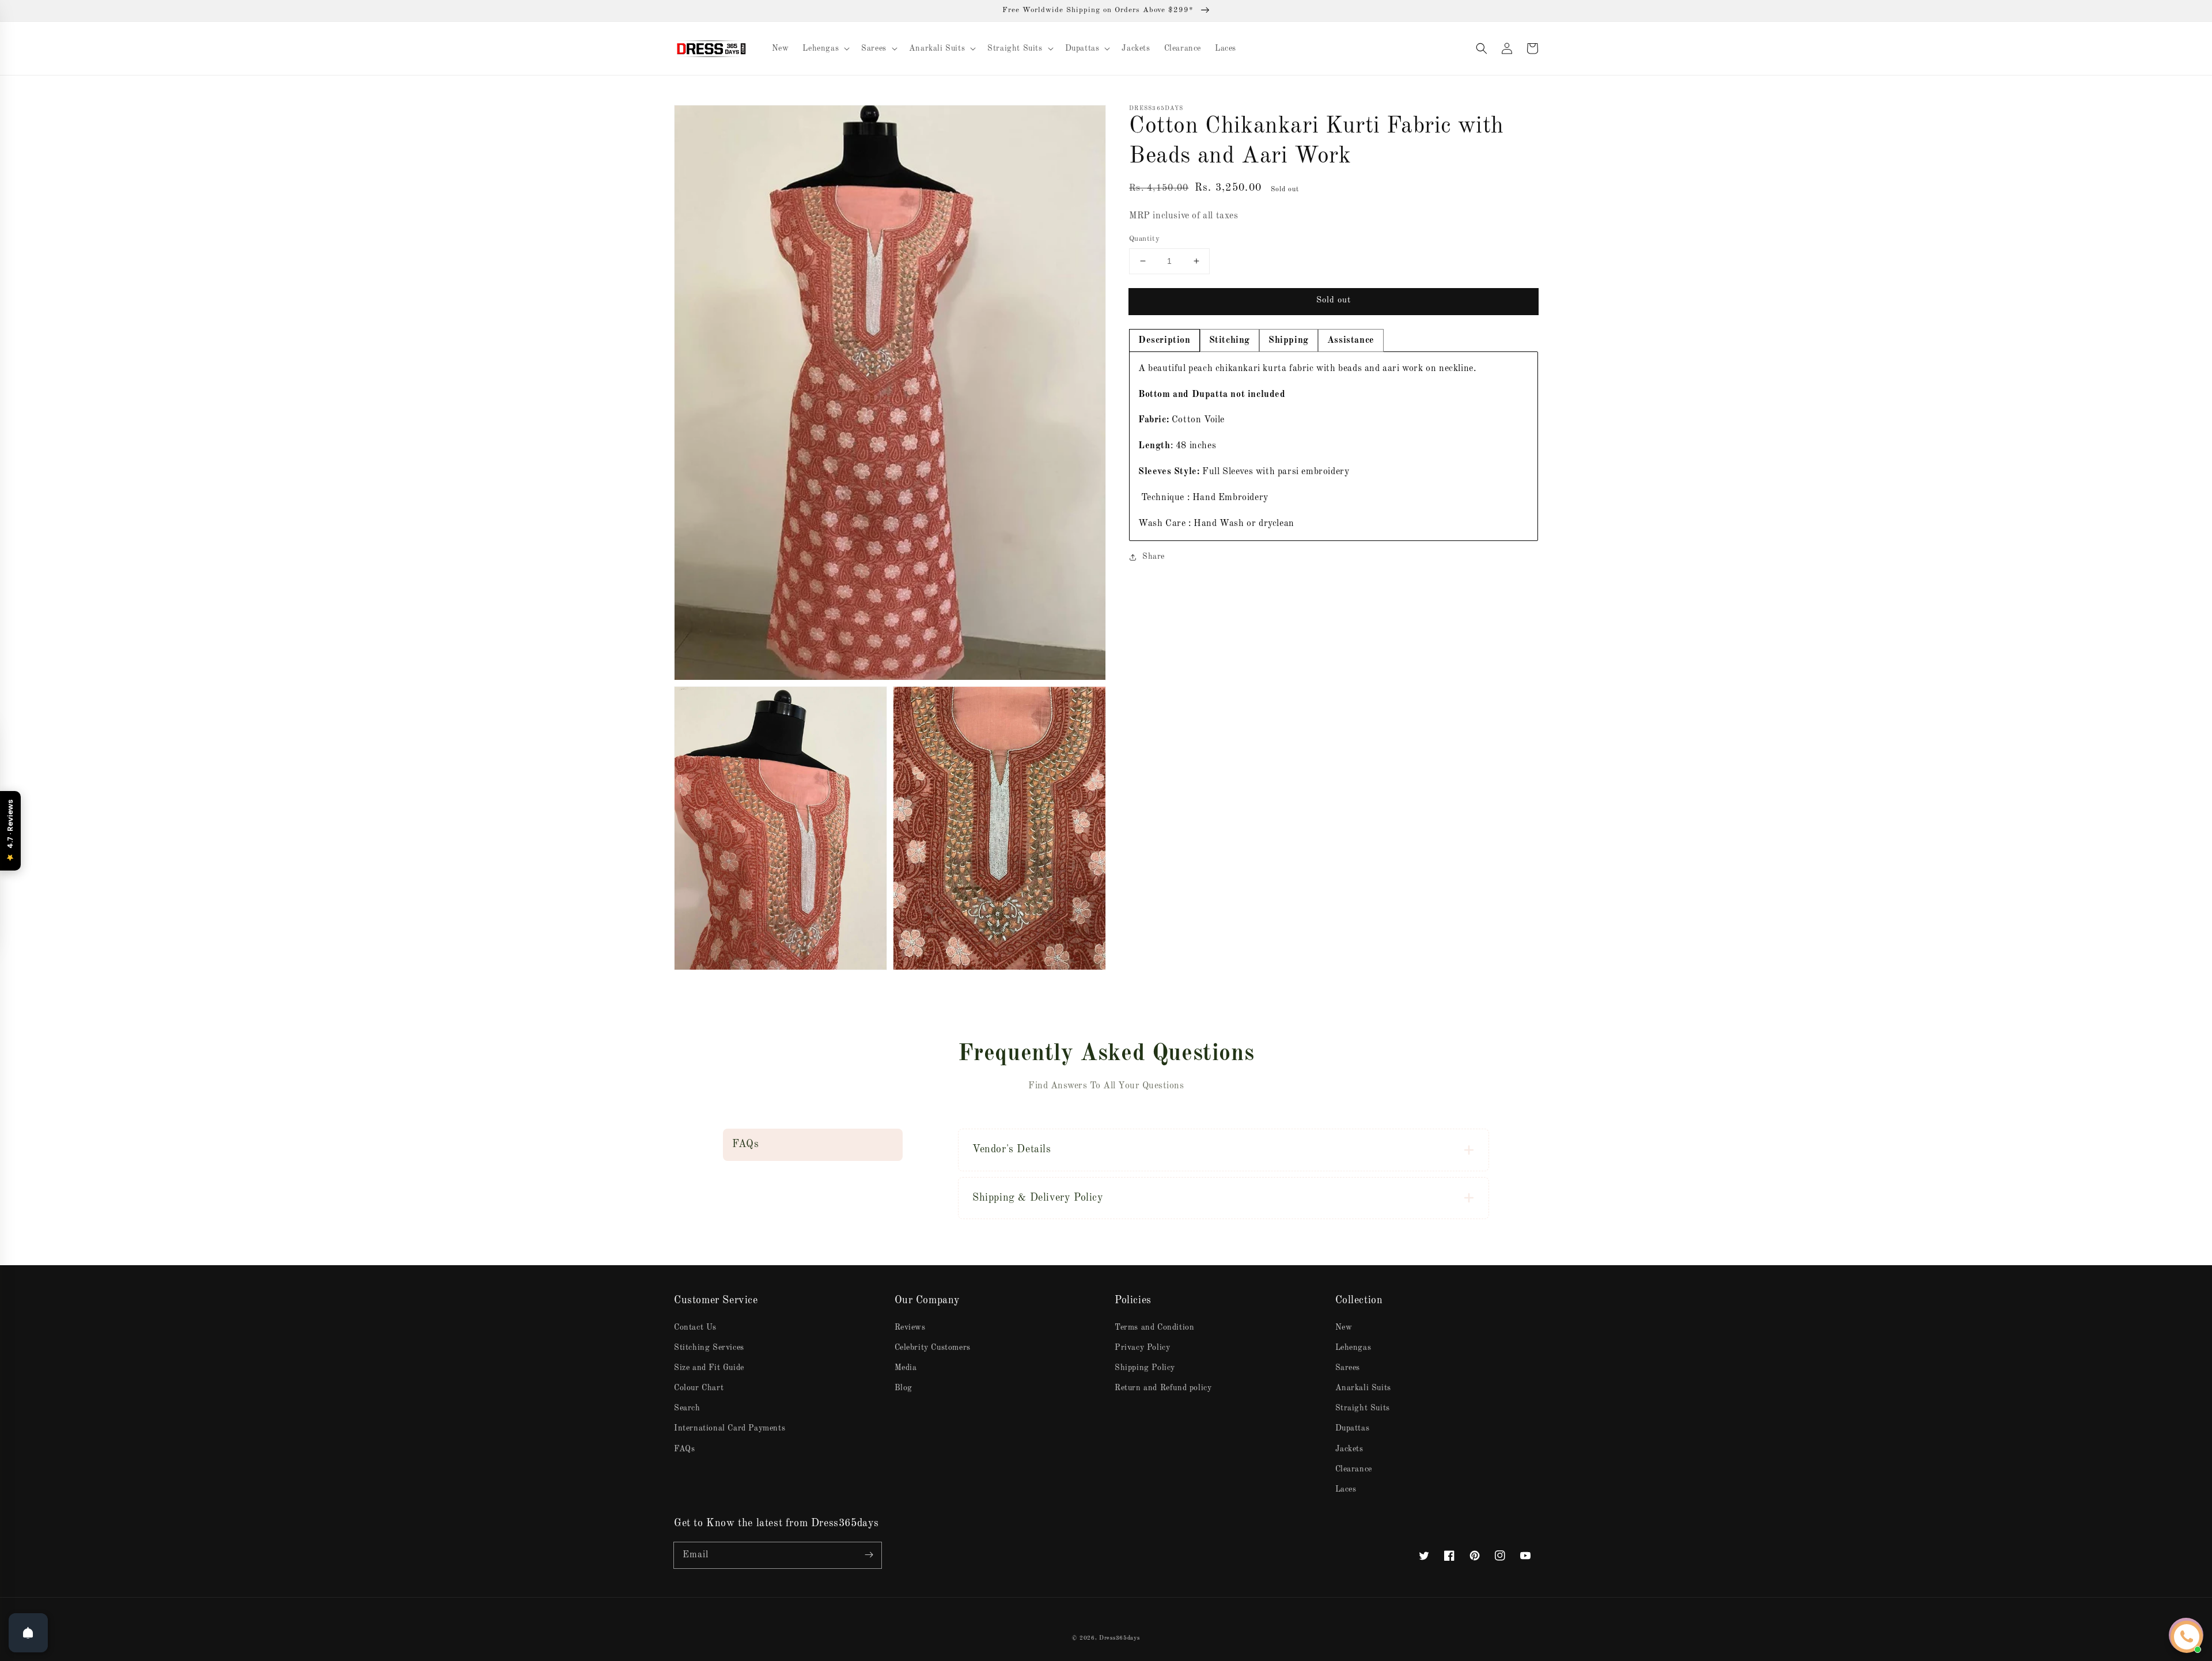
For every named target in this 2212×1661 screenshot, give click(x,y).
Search (687, 1408)
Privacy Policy (1142, 1348)
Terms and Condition (1154, 1327)
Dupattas (1353, 1428)
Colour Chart (699, 1388)
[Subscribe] (869, 1555)
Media (906, 1368)
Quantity (1144, 239)
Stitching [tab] (1230, 340)
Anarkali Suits (1363, 1388)
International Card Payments (730, 1428)
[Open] (28, 1633)
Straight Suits (1363, 1408)
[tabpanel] (1334, 447)
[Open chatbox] (2187, 1637)
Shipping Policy (1145, 1368)
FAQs (684, 1449)
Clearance (1354, 1469)
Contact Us (695, 1327)
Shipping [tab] (1289, 340)
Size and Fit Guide (709, 1368)
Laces (1346, 1489)
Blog (904, 1388)
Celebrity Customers (933, 1348)
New (1344, 1327)
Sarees (1348, 1368)
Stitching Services (709, 1348)
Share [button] (1154, 557)
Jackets (1349, 1449)
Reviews (910, 1327)
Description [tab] (1164, 340)
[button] (1482, 48)
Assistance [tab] (1351, 340)
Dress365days (1119, 1638)
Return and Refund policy (1163, 1388)
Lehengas (1353, 1348)
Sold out (1334, 300)
